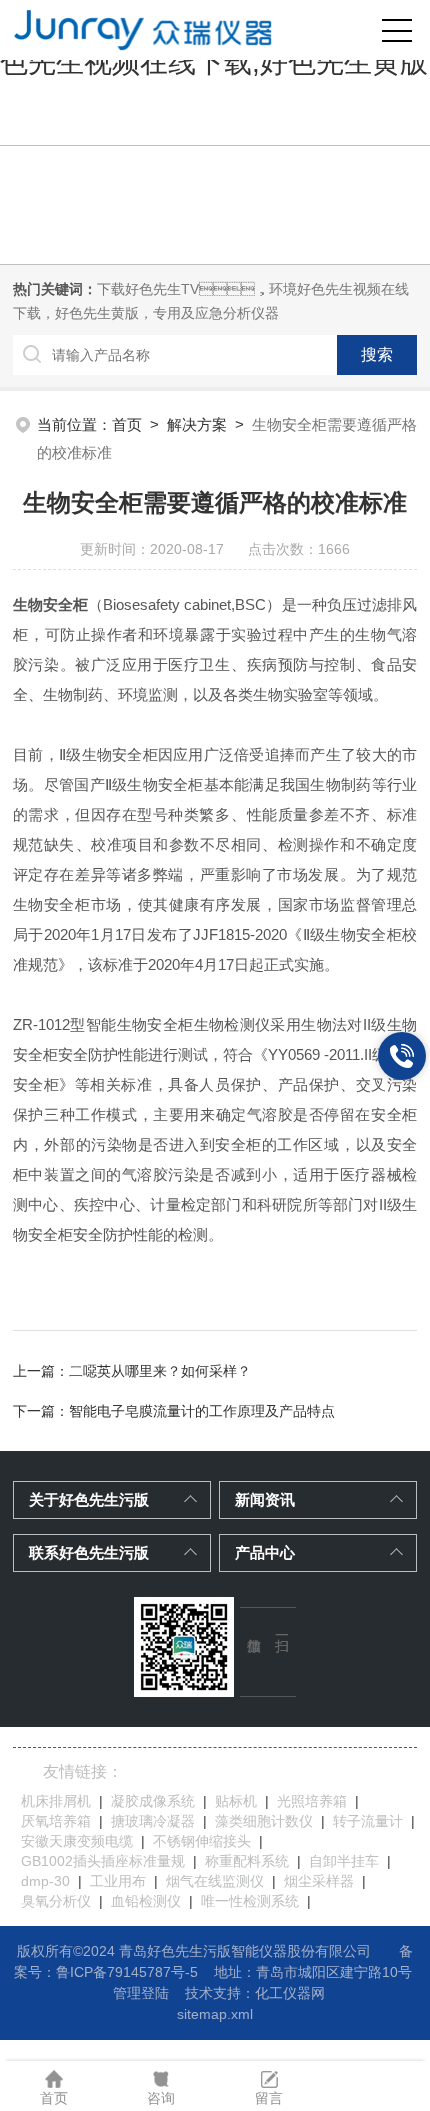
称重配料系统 (247, 1861)
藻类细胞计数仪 (264, 1821)
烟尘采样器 (319, 1881)
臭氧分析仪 (56, 1901)
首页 (127, 424)
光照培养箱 (312, 1801)
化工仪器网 (290, 1993)
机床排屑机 (56, 1801)
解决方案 (197, 424)
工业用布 (118, 1881)
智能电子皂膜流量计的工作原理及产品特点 (202, 1411)
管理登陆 (141, 1993)
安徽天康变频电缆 (77, 1841)
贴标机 (236, 1801)
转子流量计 (368, 1821)
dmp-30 (45, 1881)
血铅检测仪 (146, 1901)
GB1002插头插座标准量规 (103, 1861)
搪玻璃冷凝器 (153, 1821)
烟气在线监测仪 (215, 1881)
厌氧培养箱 (56, 1821)
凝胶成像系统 (153, 1801)
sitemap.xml (215, 2014)
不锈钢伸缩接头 (202, 1841)
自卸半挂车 (344, 1861)
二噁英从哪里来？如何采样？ (160, 1371)
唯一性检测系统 (250, 1901)
